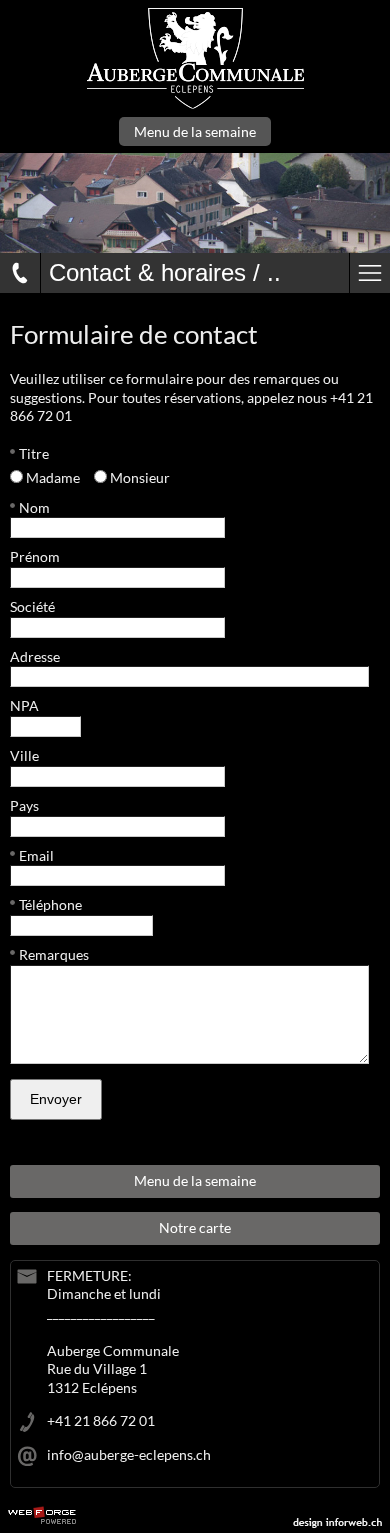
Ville (24, 755)
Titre (34, 453)
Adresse (35, 656)
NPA (24, 705)
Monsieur (140, 477)
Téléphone (50, 904)
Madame (53, 477)
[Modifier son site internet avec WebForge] (42, 1516)
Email (36, 855)
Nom (34, 507)
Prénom (35, 556)
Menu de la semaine (195, 131)
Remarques (54, 954)
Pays (24, 805)
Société (32, 606)
